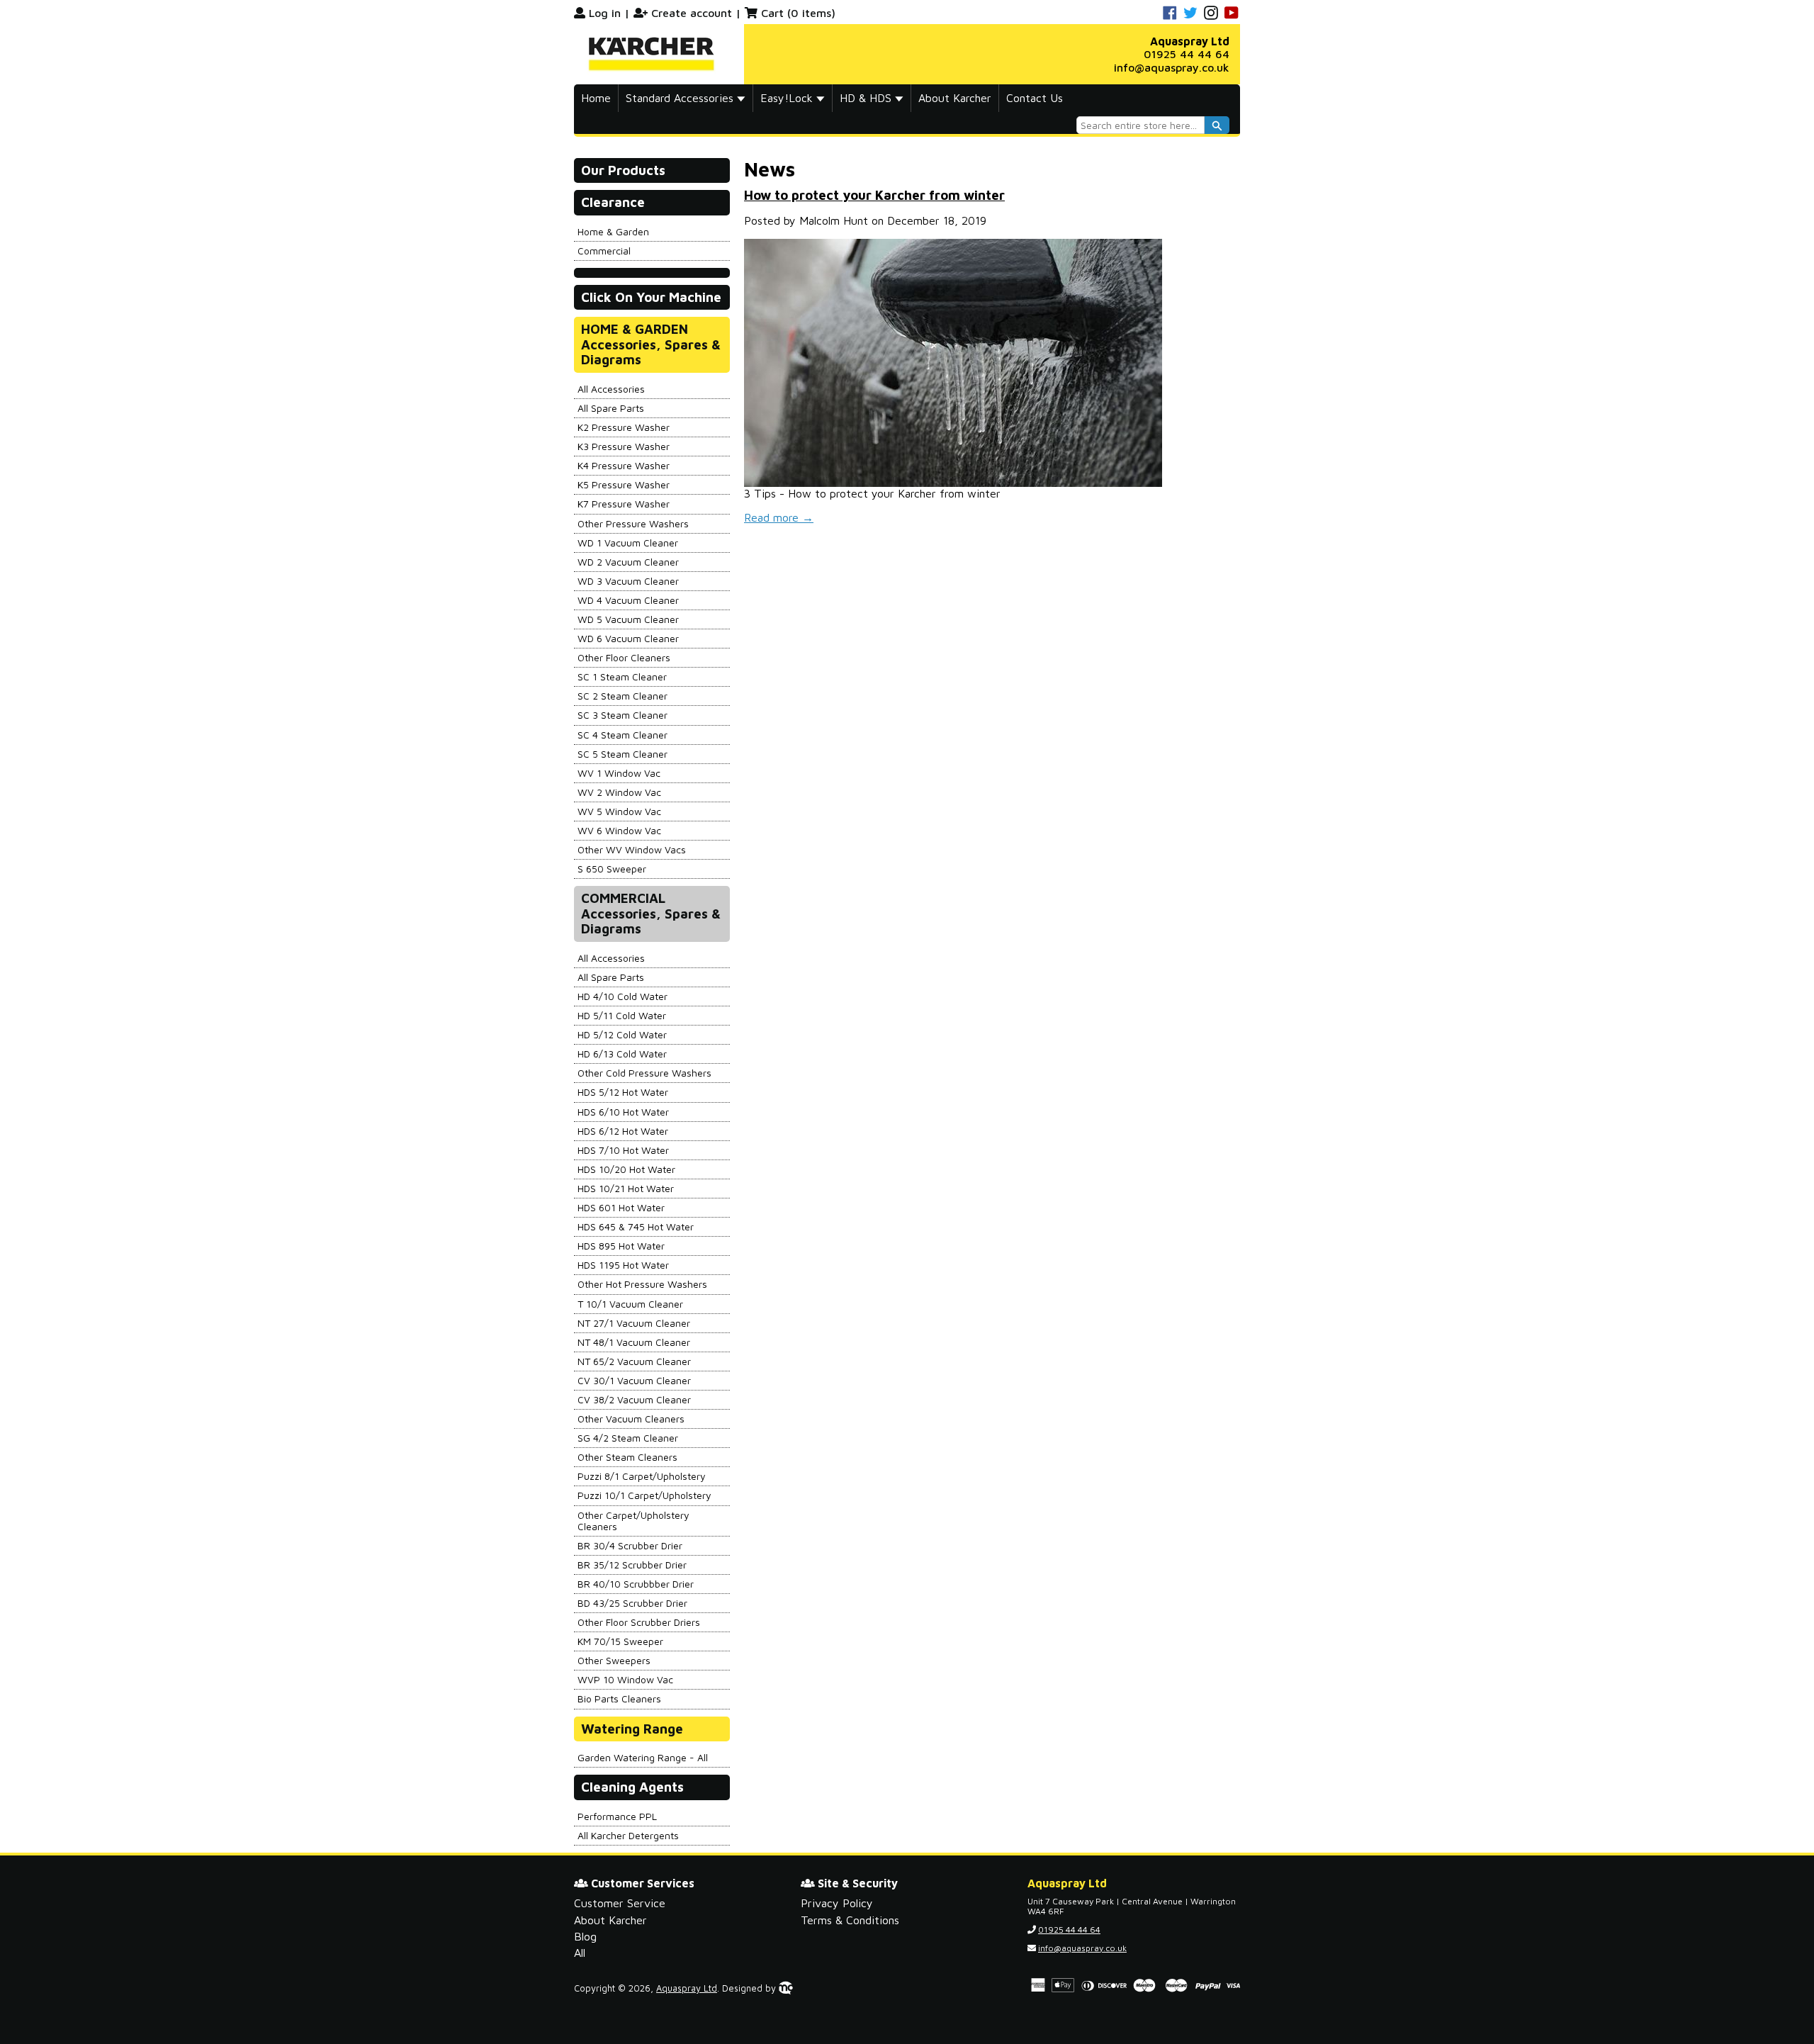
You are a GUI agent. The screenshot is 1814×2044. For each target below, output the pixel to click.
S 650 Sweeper (612, 869)
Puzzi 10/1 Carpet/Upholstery (644, 1495)
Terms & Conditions (850, 1920)
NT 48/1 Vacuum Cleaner (634, 1342)
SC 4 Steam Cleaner (622, 735)
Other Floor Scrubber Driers (639, 1622)
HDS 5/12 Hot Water (623, 1092)
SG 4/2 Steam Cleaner (628, 1438)
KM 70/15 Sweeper (620, 1641)
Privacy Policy (837, 1903)
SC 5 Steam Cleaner (622, 754)
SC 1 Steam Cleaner (622, 676)
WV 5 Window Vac (619, 811)
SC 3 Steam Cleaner (622, 715)
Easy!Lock (788, 98)
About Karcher (955, 98)
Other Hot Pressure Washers (642, 1284)
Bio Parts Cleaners (619, 1698)
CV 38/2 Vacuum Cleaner (634, 1399)
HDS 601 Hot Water (621, 1207)
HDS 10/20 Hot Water (626, 1169)
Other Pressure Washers (633, 523)
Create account (692, 13)
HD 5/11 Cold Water (622, 1015)
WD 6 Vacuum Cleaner (628, 638)
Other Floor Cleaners (624, 657)
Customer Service (620, 1903)
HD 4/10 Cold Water (622, 996)
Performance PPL (617, 1816)
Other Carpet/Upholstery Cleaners (633, 1521)
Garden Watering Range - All (643, 1757)
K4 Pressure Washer (624, 465)
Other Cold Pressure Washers (644, 1073)
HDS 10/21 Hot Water (626, 1188)
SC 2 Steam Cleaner (622, 696)
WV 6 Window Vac (619, 830)
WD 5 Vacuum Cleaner (628, 619)
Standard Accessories (681, 98)
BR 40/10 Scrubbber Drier (636, 1584)
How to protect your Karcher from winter (874, 195)
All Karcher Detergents (628, 1835)
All (580, 1953)
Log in (605, 13)
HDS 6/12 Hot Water (623, 1131)
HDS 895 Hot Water (621, 1246)
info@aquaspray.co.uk (1172, 67)
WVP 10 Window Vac (625, 1679)
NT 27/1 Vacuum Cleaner (634, 1323)
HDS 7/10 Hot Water (623, 1150)
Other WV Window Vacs (632, 849)
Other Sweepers (614, 1660)
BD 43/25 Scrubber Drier (632, 1603)
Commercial (604, 251)
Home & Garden (613, 231)
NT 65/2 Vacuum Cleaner (634, 1361)
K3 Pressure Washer (624, 446)
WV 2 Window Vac (619, 792)
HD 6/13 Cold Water (622, 1054)
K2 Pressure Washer (624, 427)
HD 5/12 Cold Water (622, 1034)
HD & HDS (867, 98)
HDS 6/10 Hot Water (623, 1112)
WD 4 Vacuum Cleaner (628, 600)
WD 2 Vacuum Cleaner (628, 562)
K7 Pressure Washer (624, 504)
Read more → (779, 517)
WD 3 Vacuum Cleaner (628, 581)
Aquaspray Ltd (687, 1988)
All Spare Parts (611, 408)
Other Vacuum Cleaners (631, 1419)
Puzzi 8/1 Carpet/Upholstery (642, 1476)
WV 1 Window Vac (619, 773)
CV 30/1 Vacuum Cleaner (634, 1380)
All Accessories (611, 389)
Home (596, 98)
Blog (585, 1936)
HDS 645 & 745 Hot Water (636, 1226)
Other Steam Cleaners (627, 1457)
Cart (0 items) (798, 13)
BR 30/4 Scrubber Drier (630, 1545)
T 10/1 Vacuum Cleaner (630, 1304)
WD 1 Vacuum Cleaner (628, 543)
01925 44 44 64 (1187, 54)
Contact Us (1035, 98)
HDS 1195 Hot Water (623, 1265)
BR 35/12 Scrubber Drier (632, 1565)
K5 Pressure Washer (624, 484)
